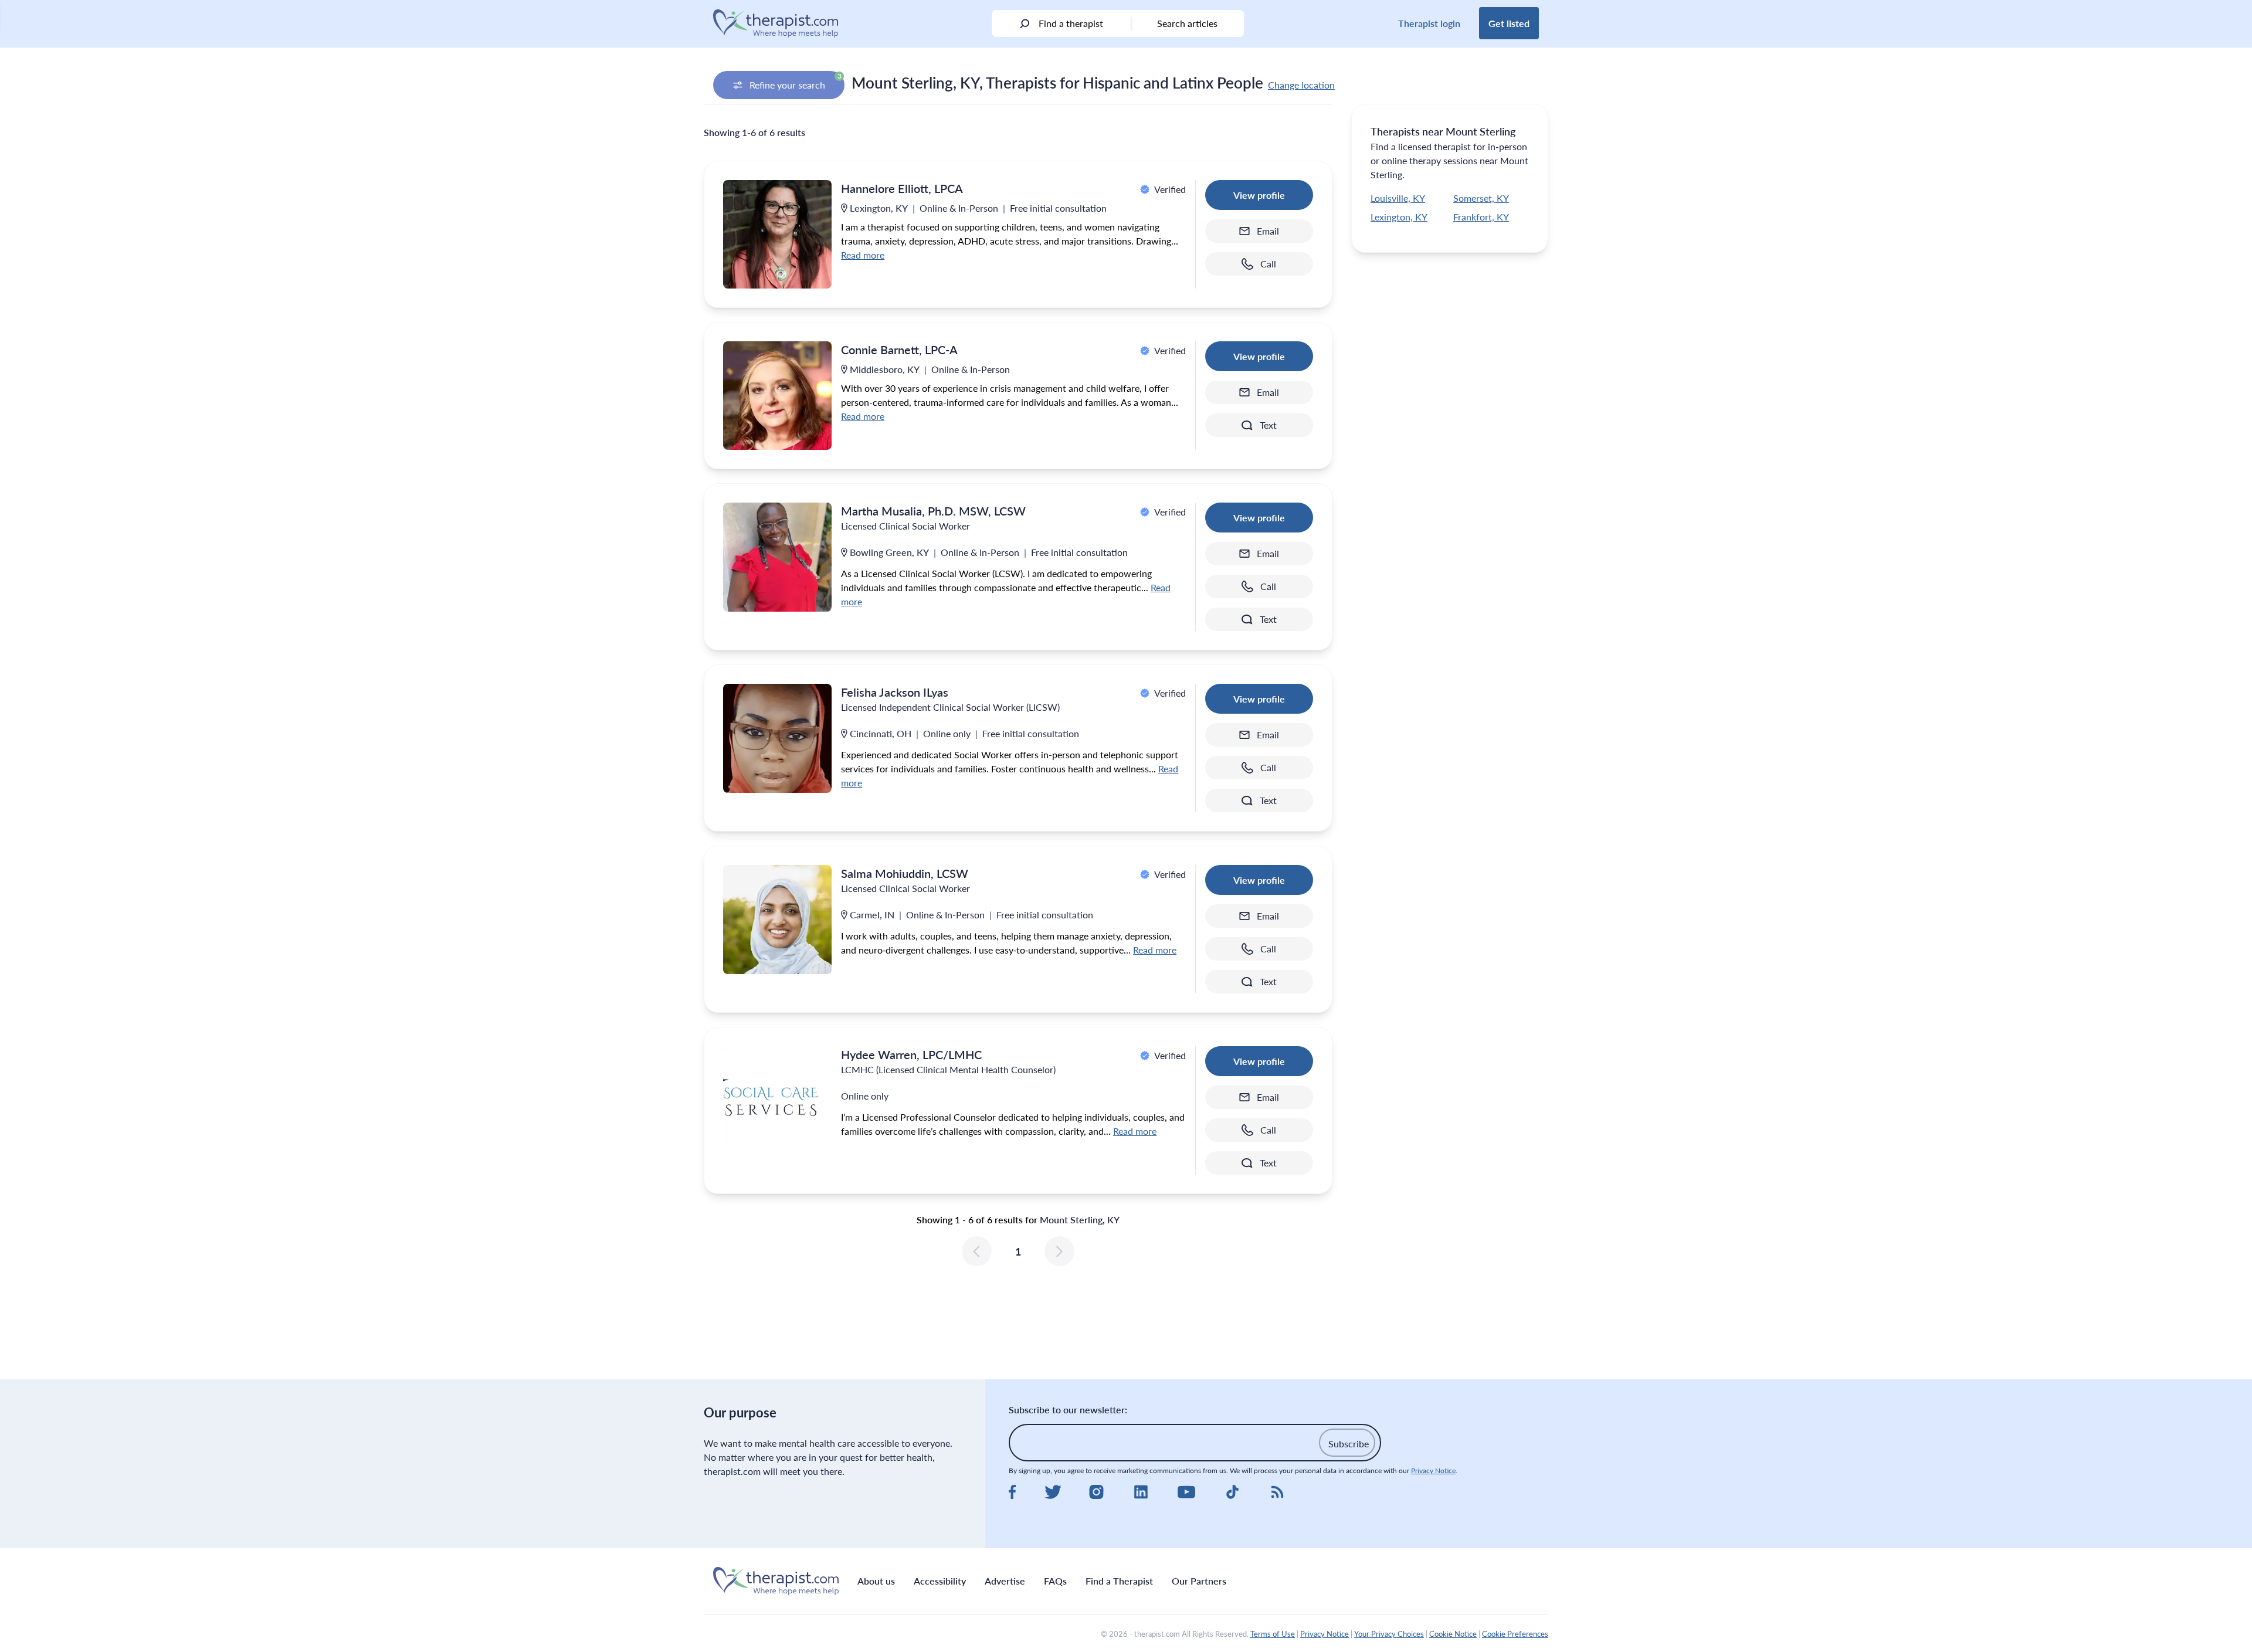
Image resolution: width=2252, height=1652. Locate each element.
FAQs (1055, 1581)
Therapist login (1429, 23)
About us (876, 1581)
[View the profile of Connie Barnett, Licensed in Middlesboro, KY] (777, 396)
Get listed (1509, 23)
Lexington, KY (1399, 217)
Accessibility (940, 1581)
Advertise (1005, 1581)
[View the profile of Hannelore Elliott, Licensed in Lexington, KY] (777, 234)
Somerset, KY (1481, 198)
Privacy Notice (1433, 1470)
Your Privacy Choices (1389, 1634)
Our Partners (1199, 1581)
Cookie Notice (1453, 1634)
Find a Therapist (1119, 1581)
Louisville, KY (1398, 198)
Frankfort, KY (1481, 217)
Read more (863, 255)
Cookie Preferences (1515, 1634)
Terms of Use (1273, 1634)
